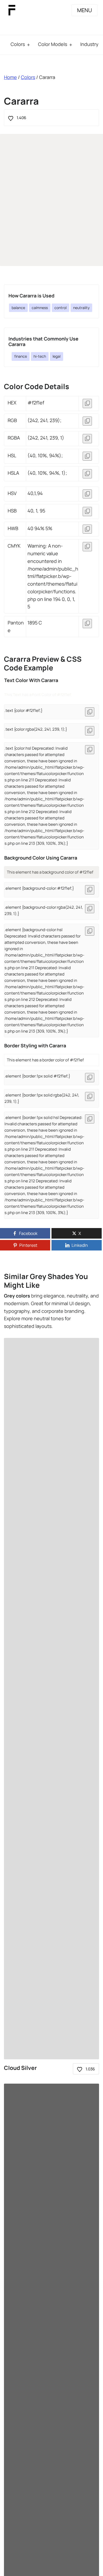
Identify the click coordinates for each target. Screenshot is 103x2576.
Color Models (53, 44)
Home (10, 77)
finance (21, 356)
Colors (18, 44)
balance (18, 308)
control (60, 308)
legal (57, 356)
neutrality (81, 308)
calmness (40, 308)
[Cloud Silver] (51, 1699)
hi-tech (40, 356)
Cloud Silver (20, 2068)
